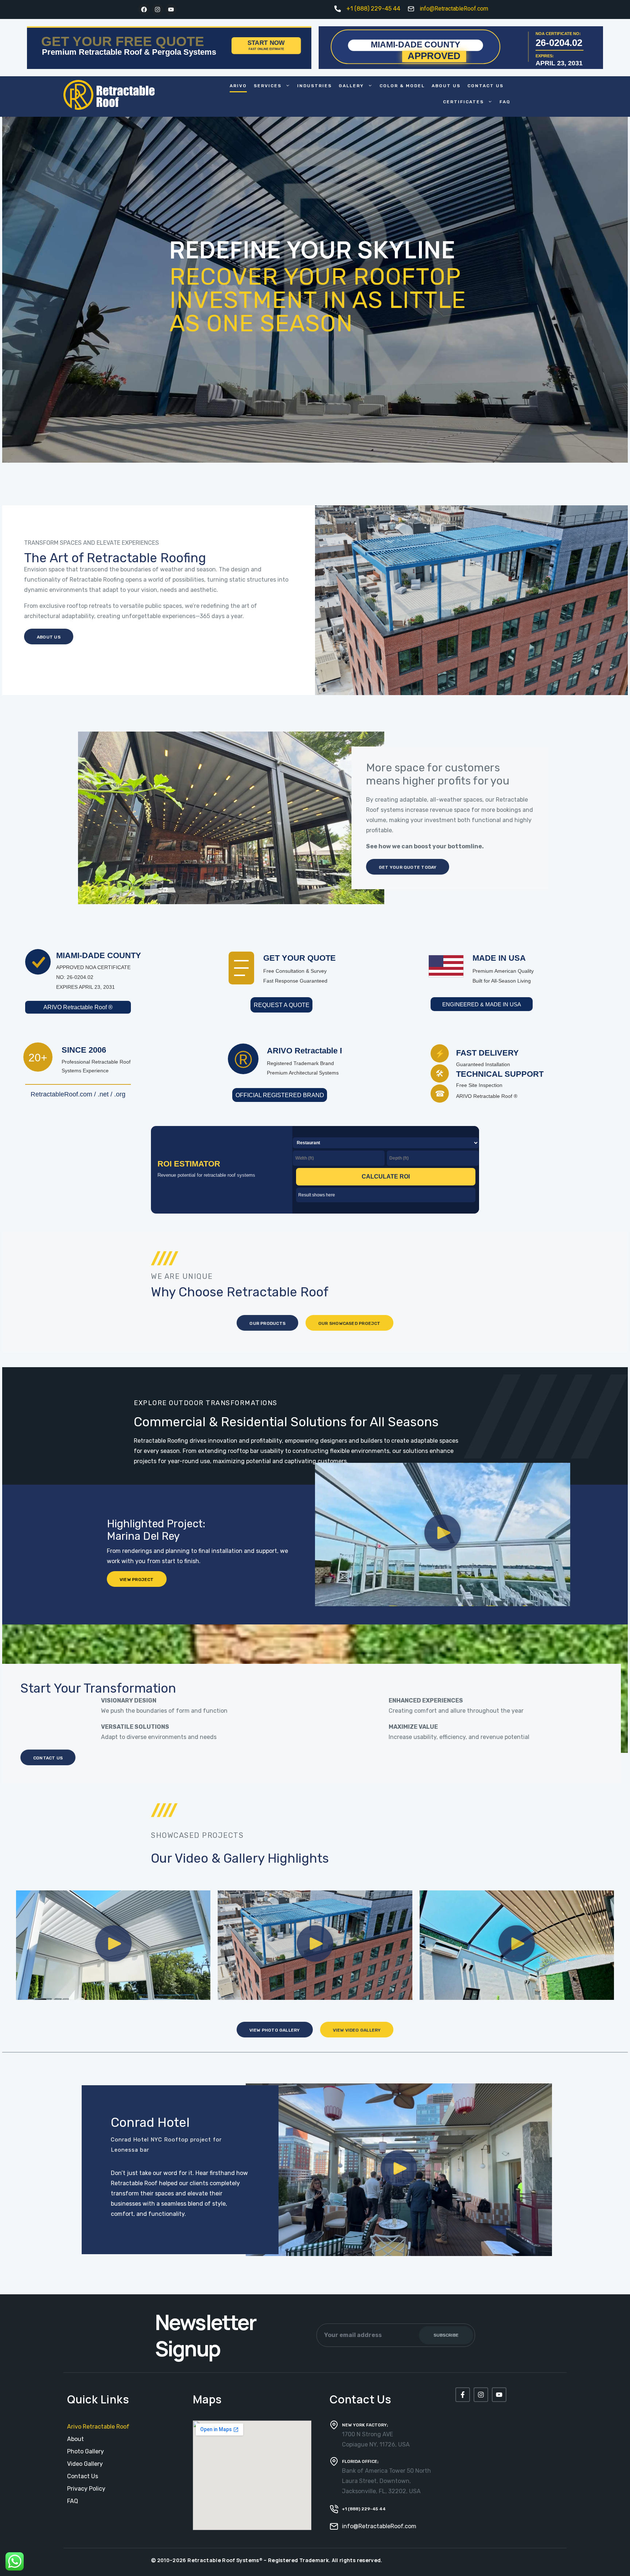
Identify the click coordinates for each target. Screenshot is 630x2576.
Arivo (238, 86)
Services (268, 86)
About (75, 2439)
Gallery (351, 86)
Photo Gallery (85, 2451)
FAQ (505, 102)
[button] (443, 1534)
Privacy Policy (86, 2489)
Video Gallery (85, 2464)
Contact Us (485, 86)
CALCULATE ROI (386, 1177)
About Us (446, 86)
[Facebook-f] (463, 2395)
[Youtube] (171, 9)
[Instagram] (157, 9)
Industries (314, 86)
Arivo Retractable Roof (98, 2427)
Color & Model (402, 86)
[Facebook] (144, 9)
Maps (207, 2399)
